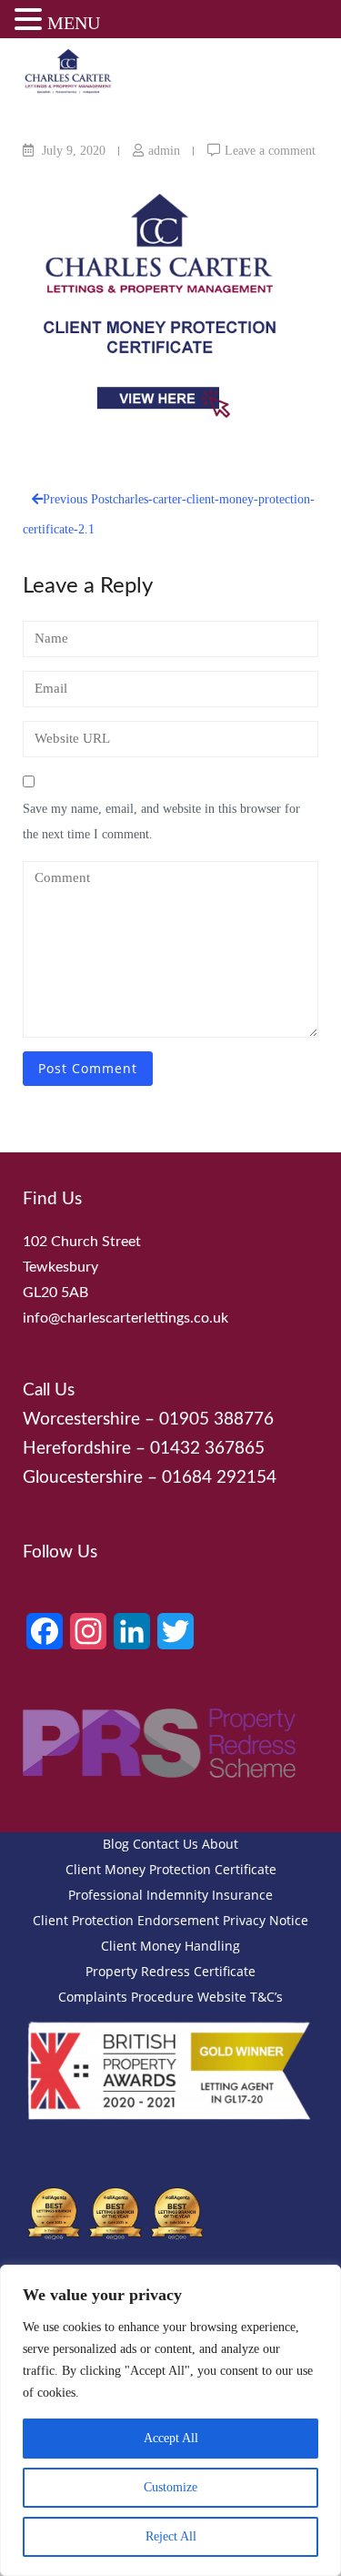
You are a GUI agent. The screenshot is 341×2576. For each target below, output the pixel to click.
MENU (74, 23)
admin (164, 151)
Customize (170, 2487)
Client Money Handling (170, 1946)
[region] (170, 2420)
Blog (116, 1844)
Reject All (171, 2536)
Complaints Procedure (126, 1997)
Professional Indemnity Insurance (170, 1895)
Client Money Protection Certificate (171, 1869)
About (220, 1844)
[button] (31, 22)
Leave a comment (270, 151)
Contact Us (165, 1844)
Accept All (171, 2438)
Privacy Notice (266, 1920)
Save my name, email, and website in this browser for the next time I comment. (161, 821)
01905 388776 (216, 1420)
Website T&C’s (240, 1997)
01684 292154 (219, 1478)
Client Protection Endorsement (126, 1920)
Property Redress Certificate (170, 1971)
